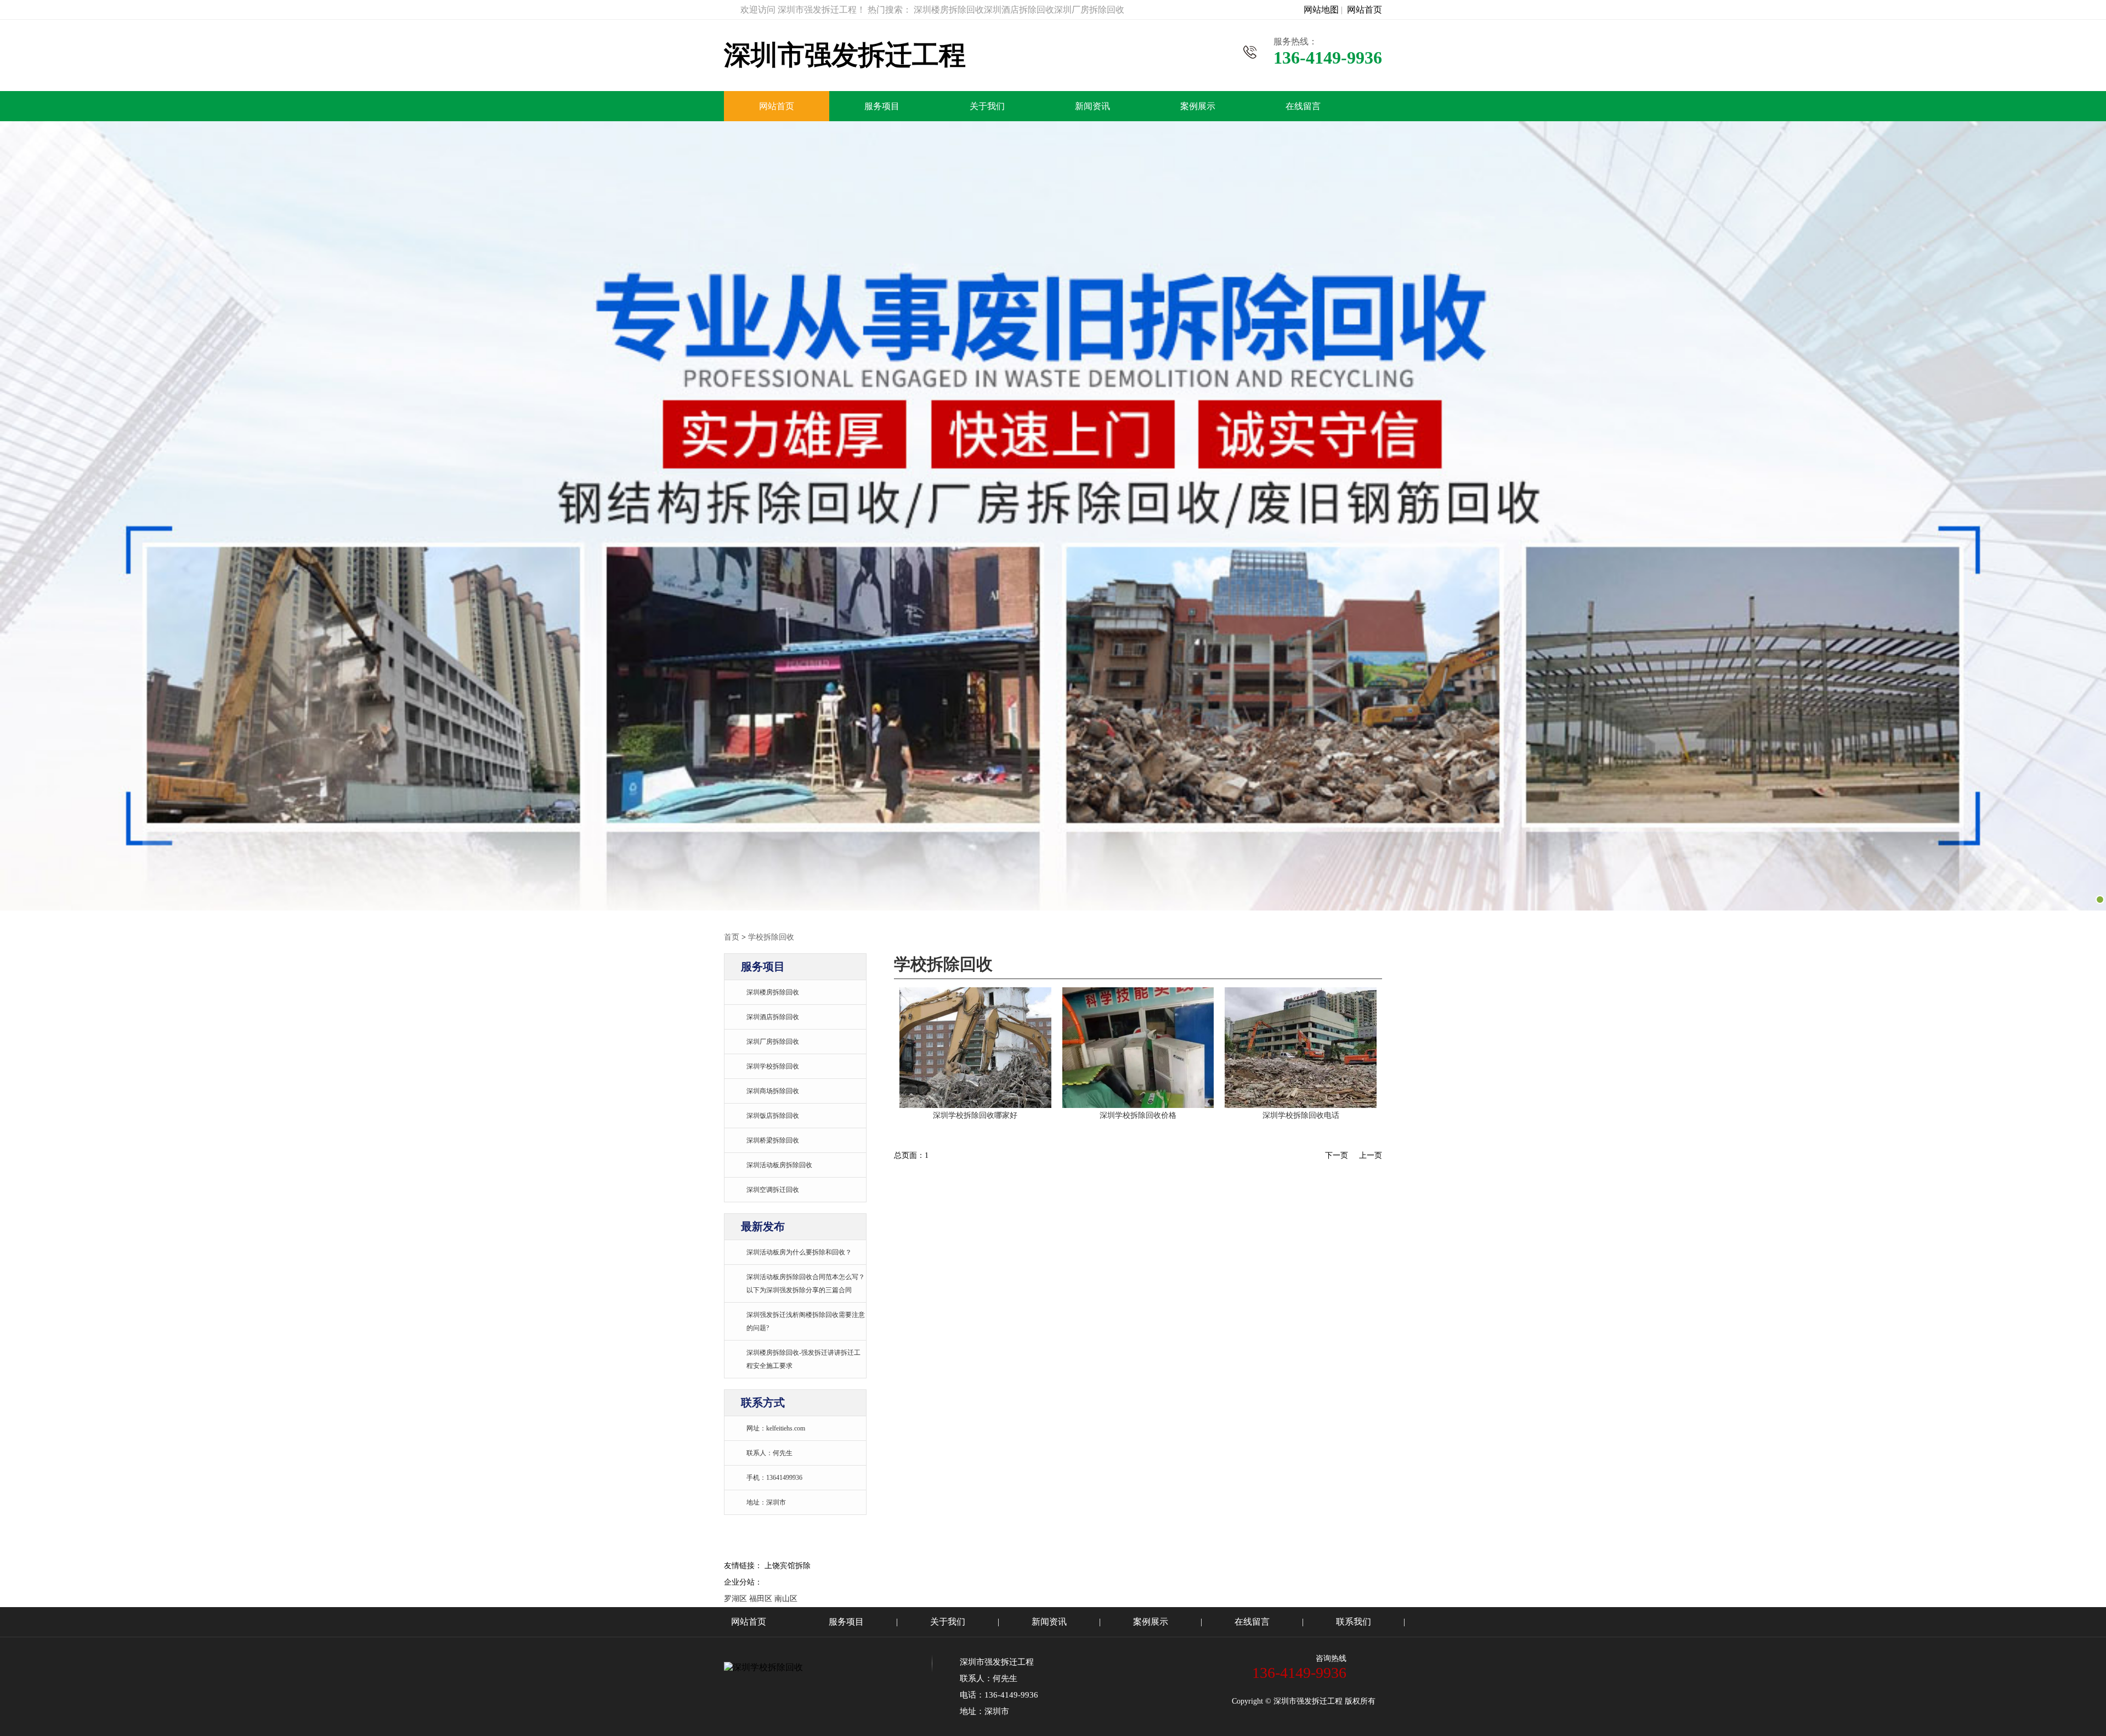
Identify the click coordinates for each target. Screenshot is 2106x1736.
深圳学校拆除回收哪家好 (975, 1115)
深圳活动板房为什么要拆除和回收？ (799, 1252)
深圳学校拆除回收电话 (1301, 1115)
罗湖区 (735, 1599)
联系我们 (1354, 1622)
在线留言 (1303, 106)
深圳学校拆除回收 (773, 1066)
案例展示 (1198, 106)
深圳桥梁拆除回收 (773, 1140)
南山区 (786, 1599)
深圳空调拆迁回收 (773, 1190)
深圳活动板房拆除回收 (779, 1165)
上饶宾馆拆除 (788, 1566)
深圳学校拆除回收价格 (1138, 1115)
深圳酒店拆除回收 (773, 1017)
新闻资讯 (1092, 106)
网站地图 (1321, 10)
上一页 (1371, 1155)
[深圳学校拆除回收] (975, 1105)
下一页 (1337, 1155)
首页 (732, 937)
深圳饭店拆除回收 (773, 1116)
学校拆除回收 (771, 937)
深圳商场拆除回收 (773, 1091)
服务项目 (882, 106)
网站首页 (1365, 10)
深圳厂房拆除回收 (773, 1042)
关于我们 (987, 106)
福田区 (761, 1599)
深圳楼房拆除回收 (773, 992)
